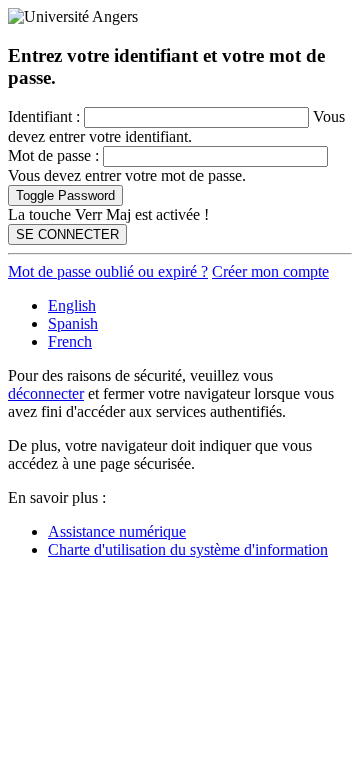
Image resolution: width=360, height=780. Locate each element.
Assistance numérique (117, 531)
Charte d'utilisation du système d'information (188, 549)
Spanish (73, 323)
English (72, 305)
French (70, 341)
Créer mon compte (270, 271)
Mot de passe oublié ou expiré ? (108, 271)
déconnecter (46, 393)
